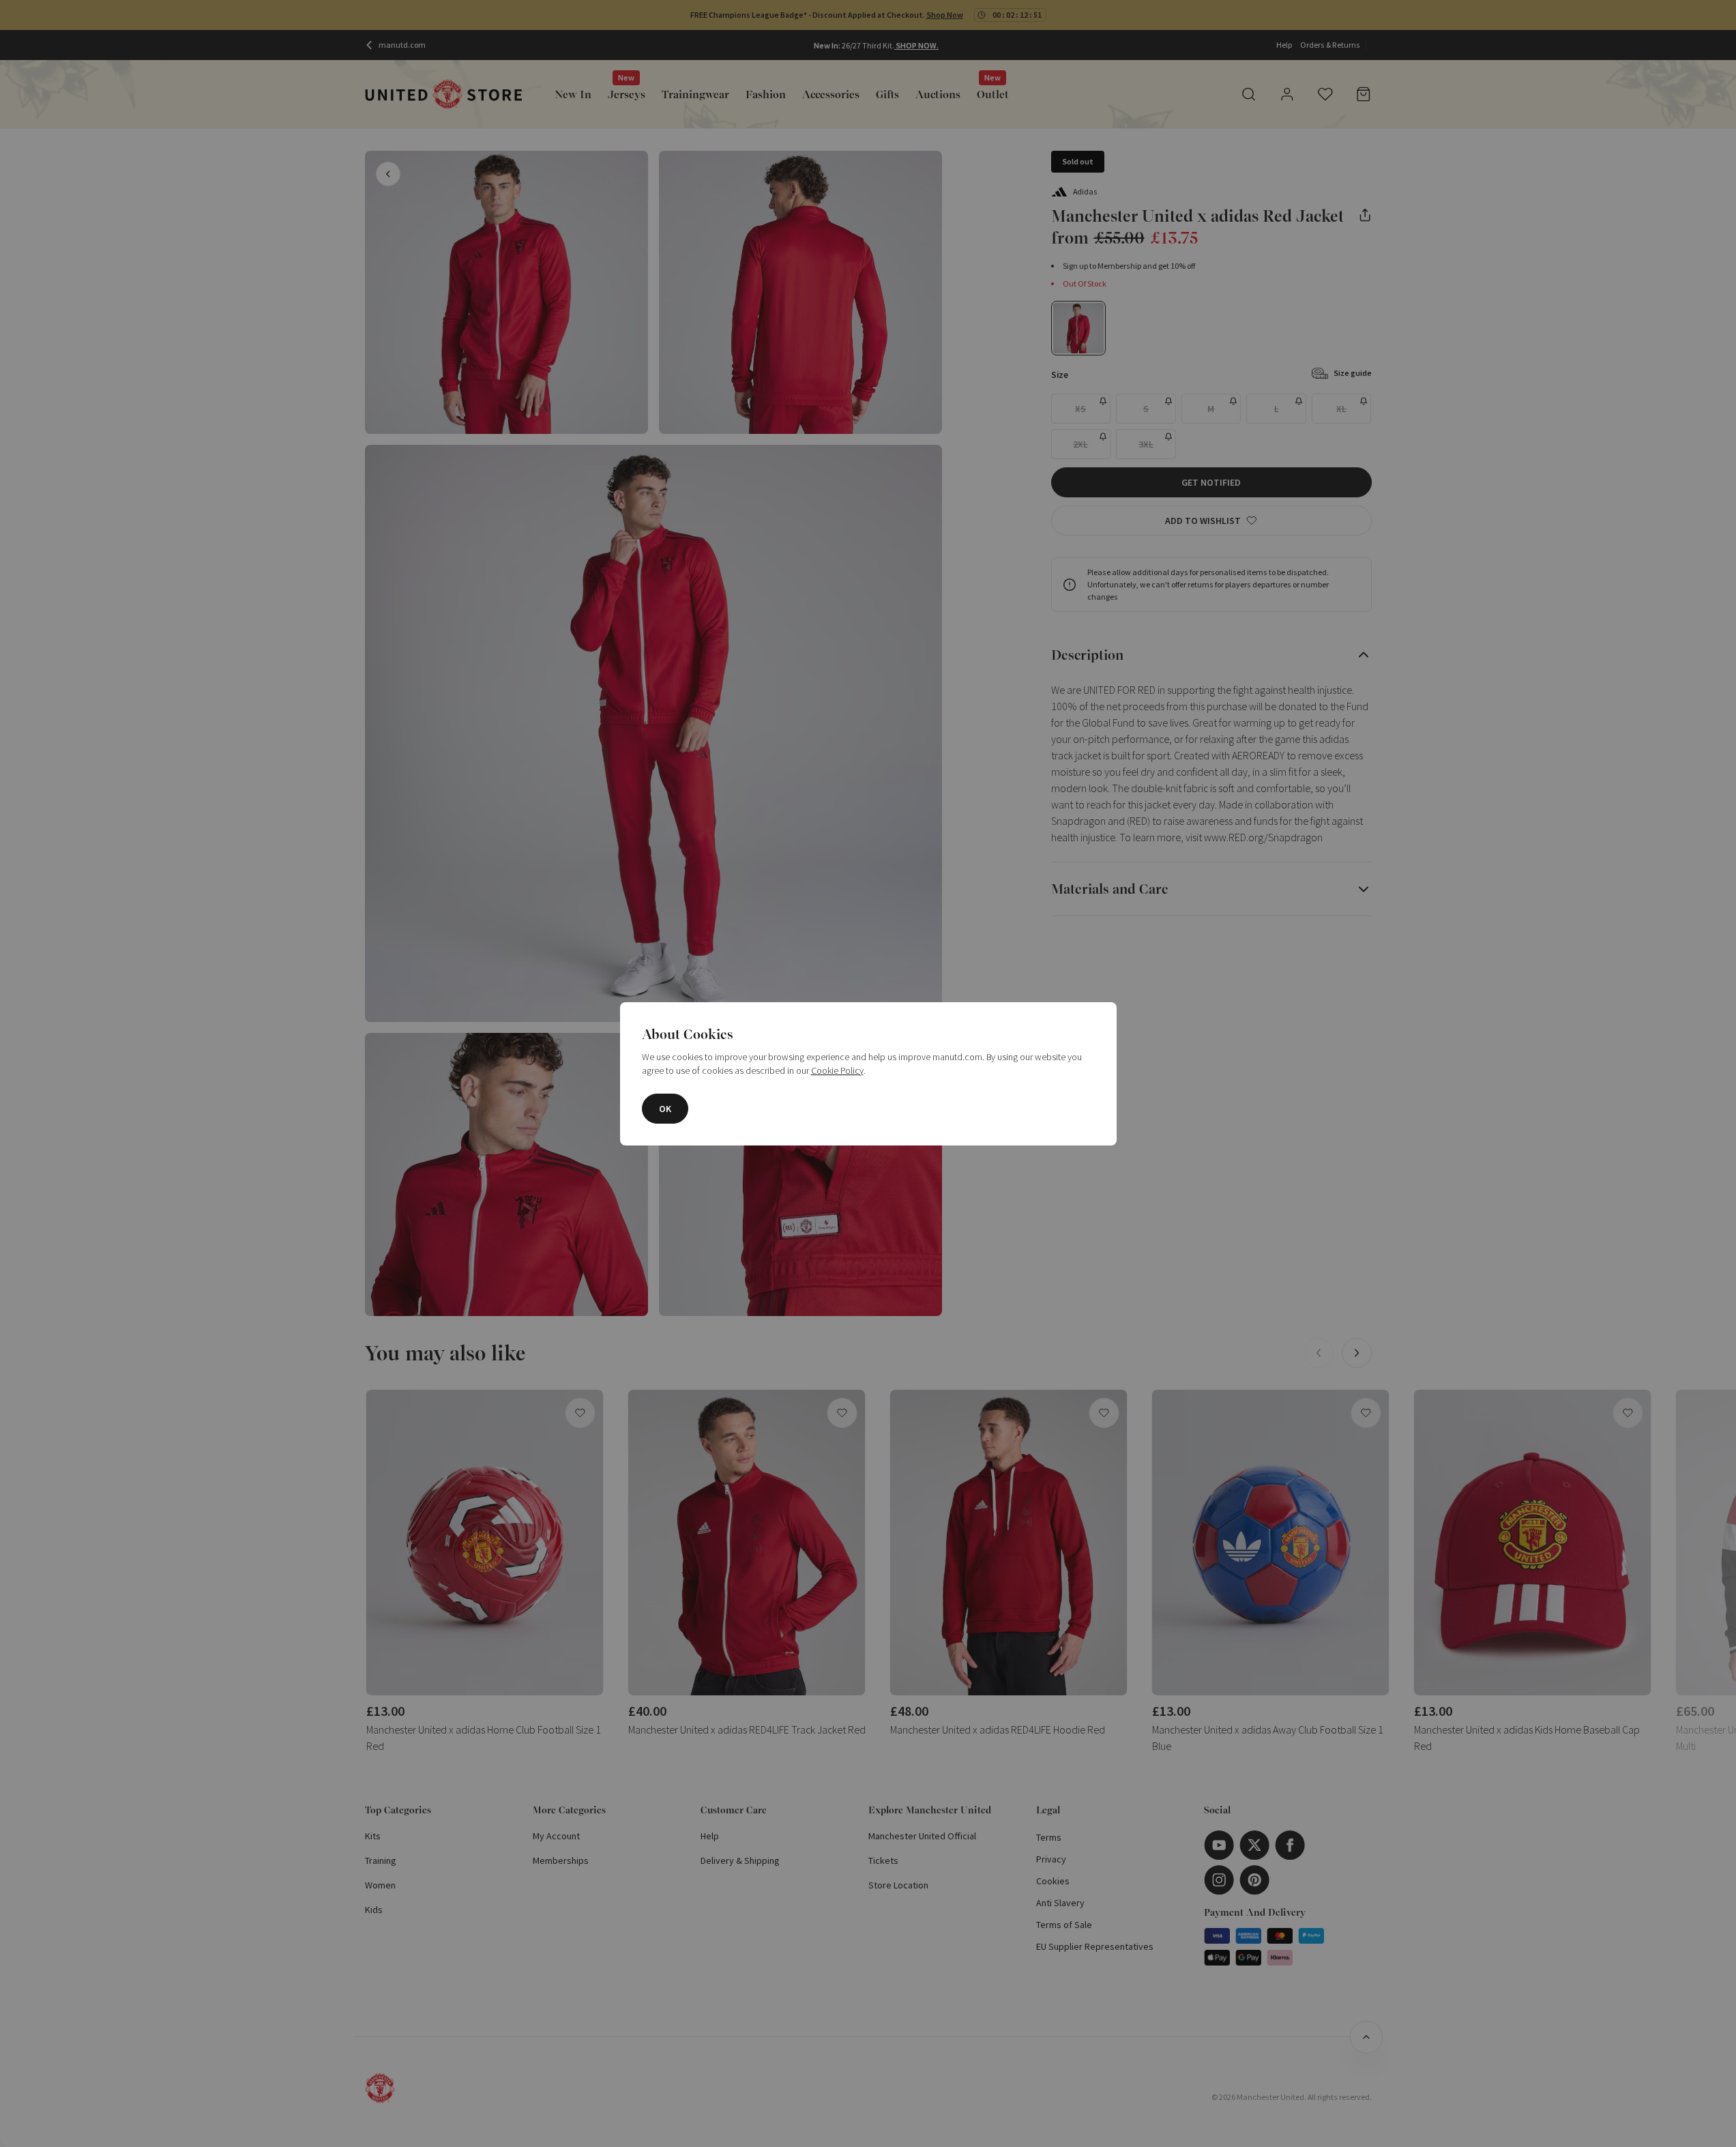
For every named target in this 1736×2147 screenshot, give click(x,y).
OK (665, 1109)
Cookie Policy (837, 1070)
